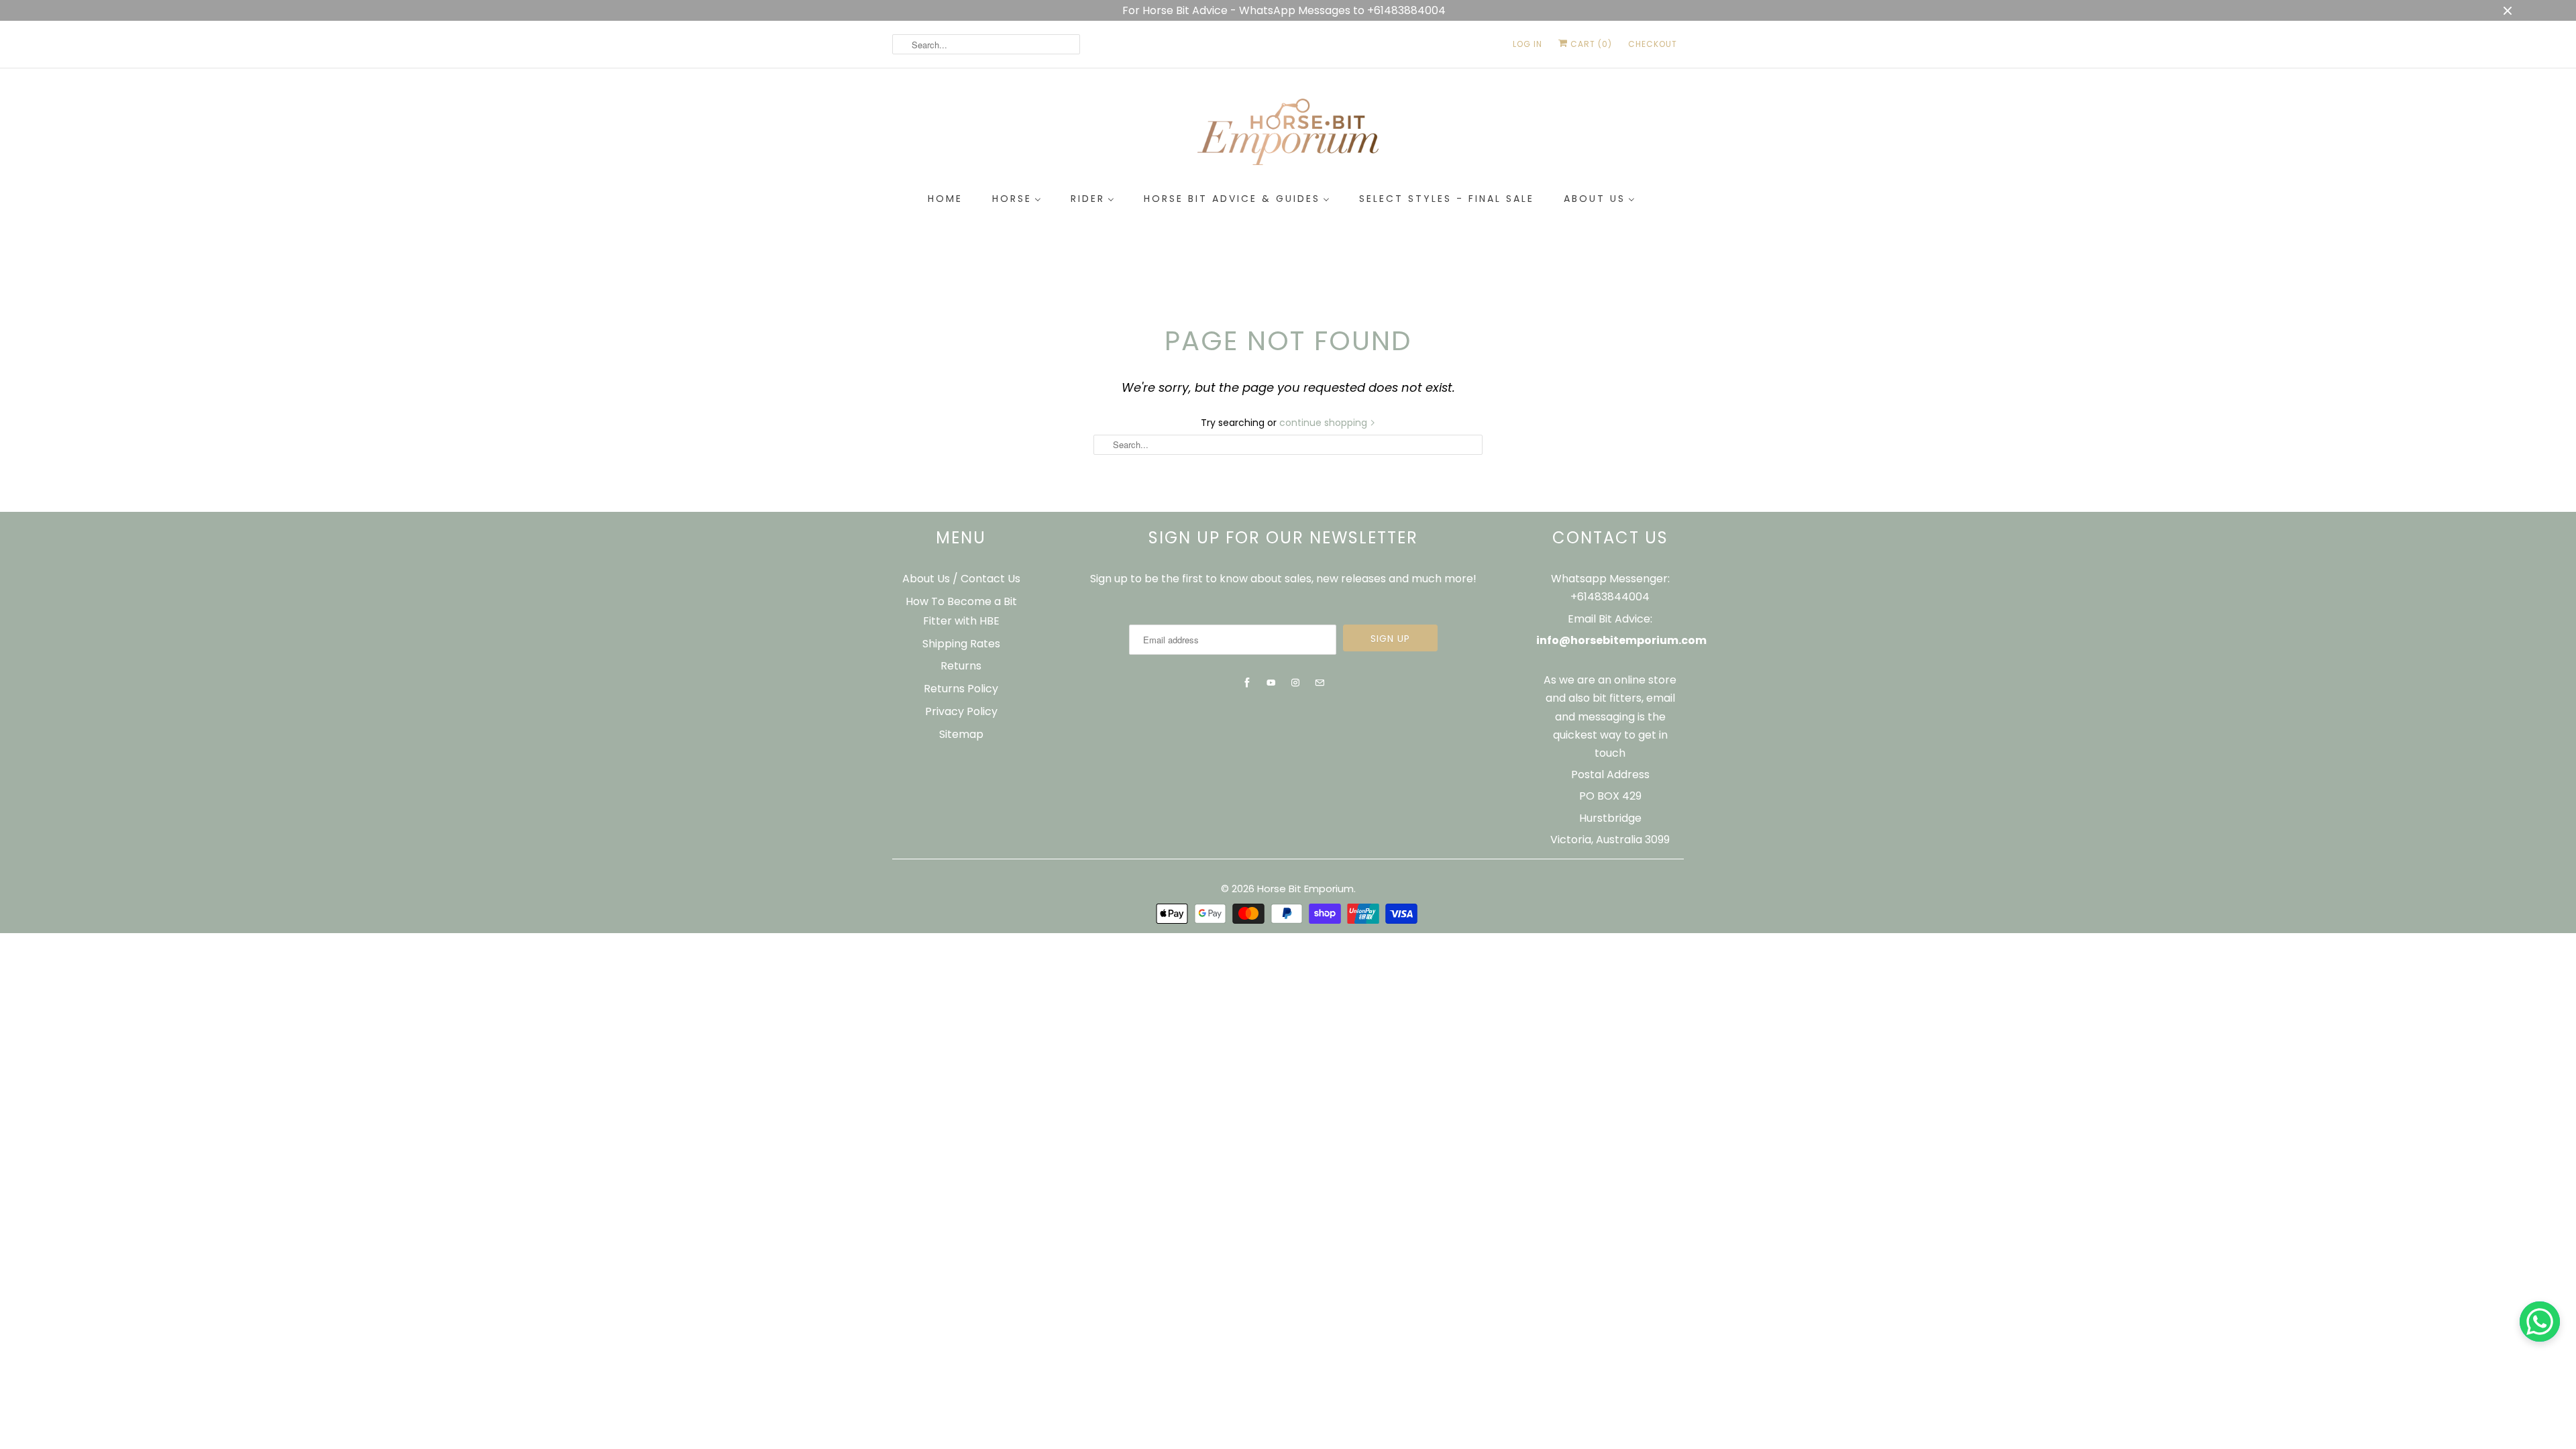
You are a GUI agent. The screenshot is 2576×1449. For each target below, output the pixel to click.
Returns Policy (961, 689)
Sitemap (961, 734)
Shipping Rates (961, 644)
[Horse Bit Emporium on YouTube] (1271, 683)
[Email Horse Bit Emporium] (1320, 683)
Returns (961, 666)
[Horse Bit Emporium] (1288, 135)
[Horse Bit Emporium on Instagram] (1295, 683)
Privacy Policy (961, 711)
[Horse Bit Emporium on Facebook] (1247, 683)
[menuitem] (945, 199)
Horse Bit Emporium (1305, 889)
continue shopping (1325, 423)
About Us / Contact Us (961, 579)
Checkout (1653, 44)
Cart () (1590, 44)
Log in (1527, 44)
